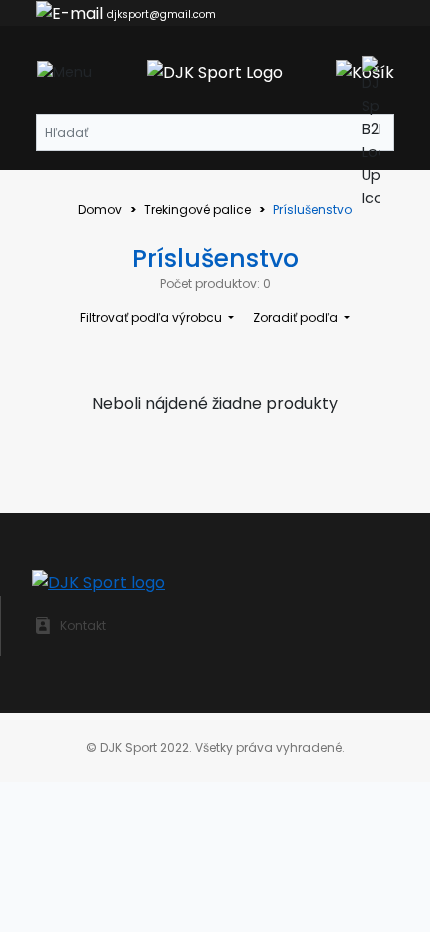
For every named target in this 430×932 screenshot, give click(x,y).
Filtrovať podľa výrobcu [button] (152, 317)
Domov (100, 209)
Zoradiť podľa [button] (297, 317)
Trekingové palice (197, 209)
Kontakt (83, 625)
